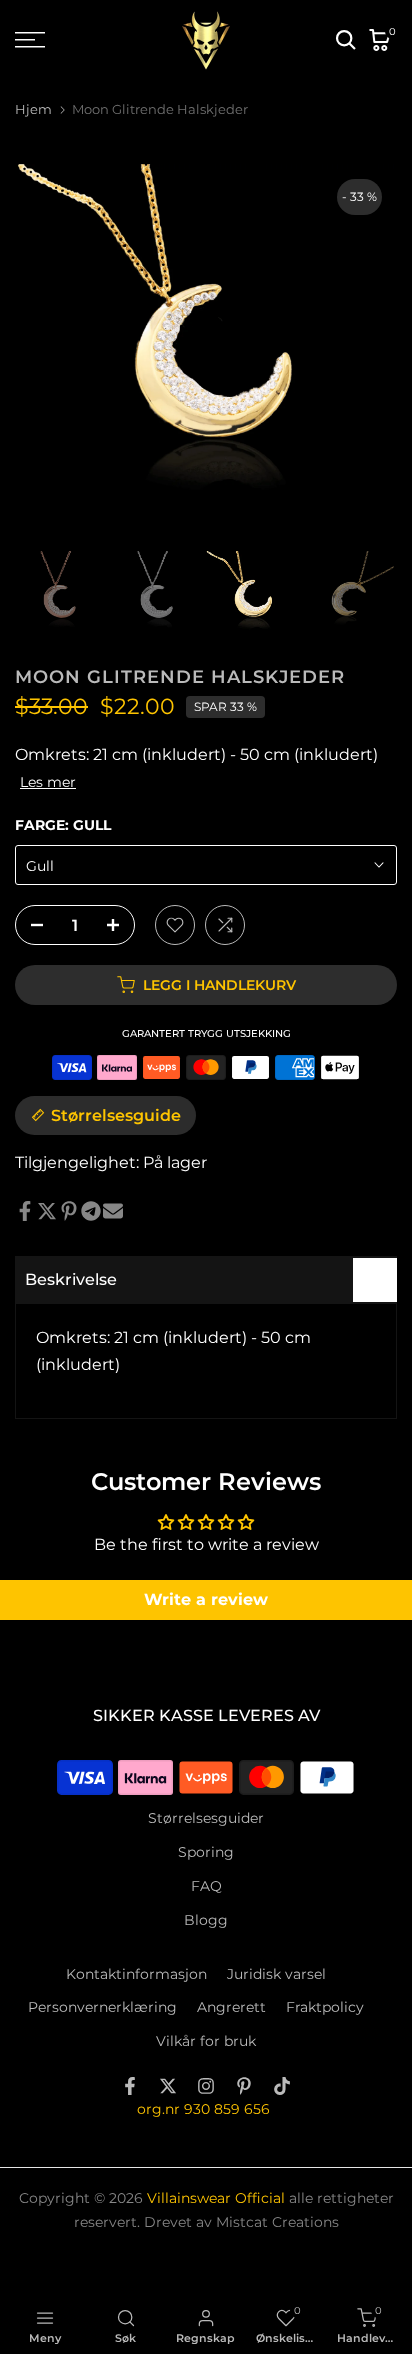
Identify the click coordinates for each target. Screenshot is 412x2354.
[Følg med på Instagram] (206, 2086)
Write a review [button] (206, 1599)
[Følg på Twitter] (168, 2086)
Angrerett (231, 2007)
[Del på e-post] (113, 1211)
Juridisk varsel (276, 1974)
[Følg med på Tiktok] (282, 2086)
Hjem (33, 109)
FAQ (206, 1886)
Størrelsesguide (116, 1115)
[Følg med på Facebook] (130, 2086)
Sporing (206, 1852)
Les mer (48, 782)
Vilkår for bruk (206, 2041)
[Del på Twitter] (47, 1211)
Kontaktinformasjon (136, 1974)
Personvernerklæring (102, 2007)
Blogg (206, 1920)
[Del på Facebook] (25, 1211)
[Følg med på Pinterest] (244, 2086)
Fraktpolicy (325, 2007)
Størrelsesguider (206, 1818)
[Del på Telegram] (91, 1211)
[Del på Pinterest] (69, 1211)
